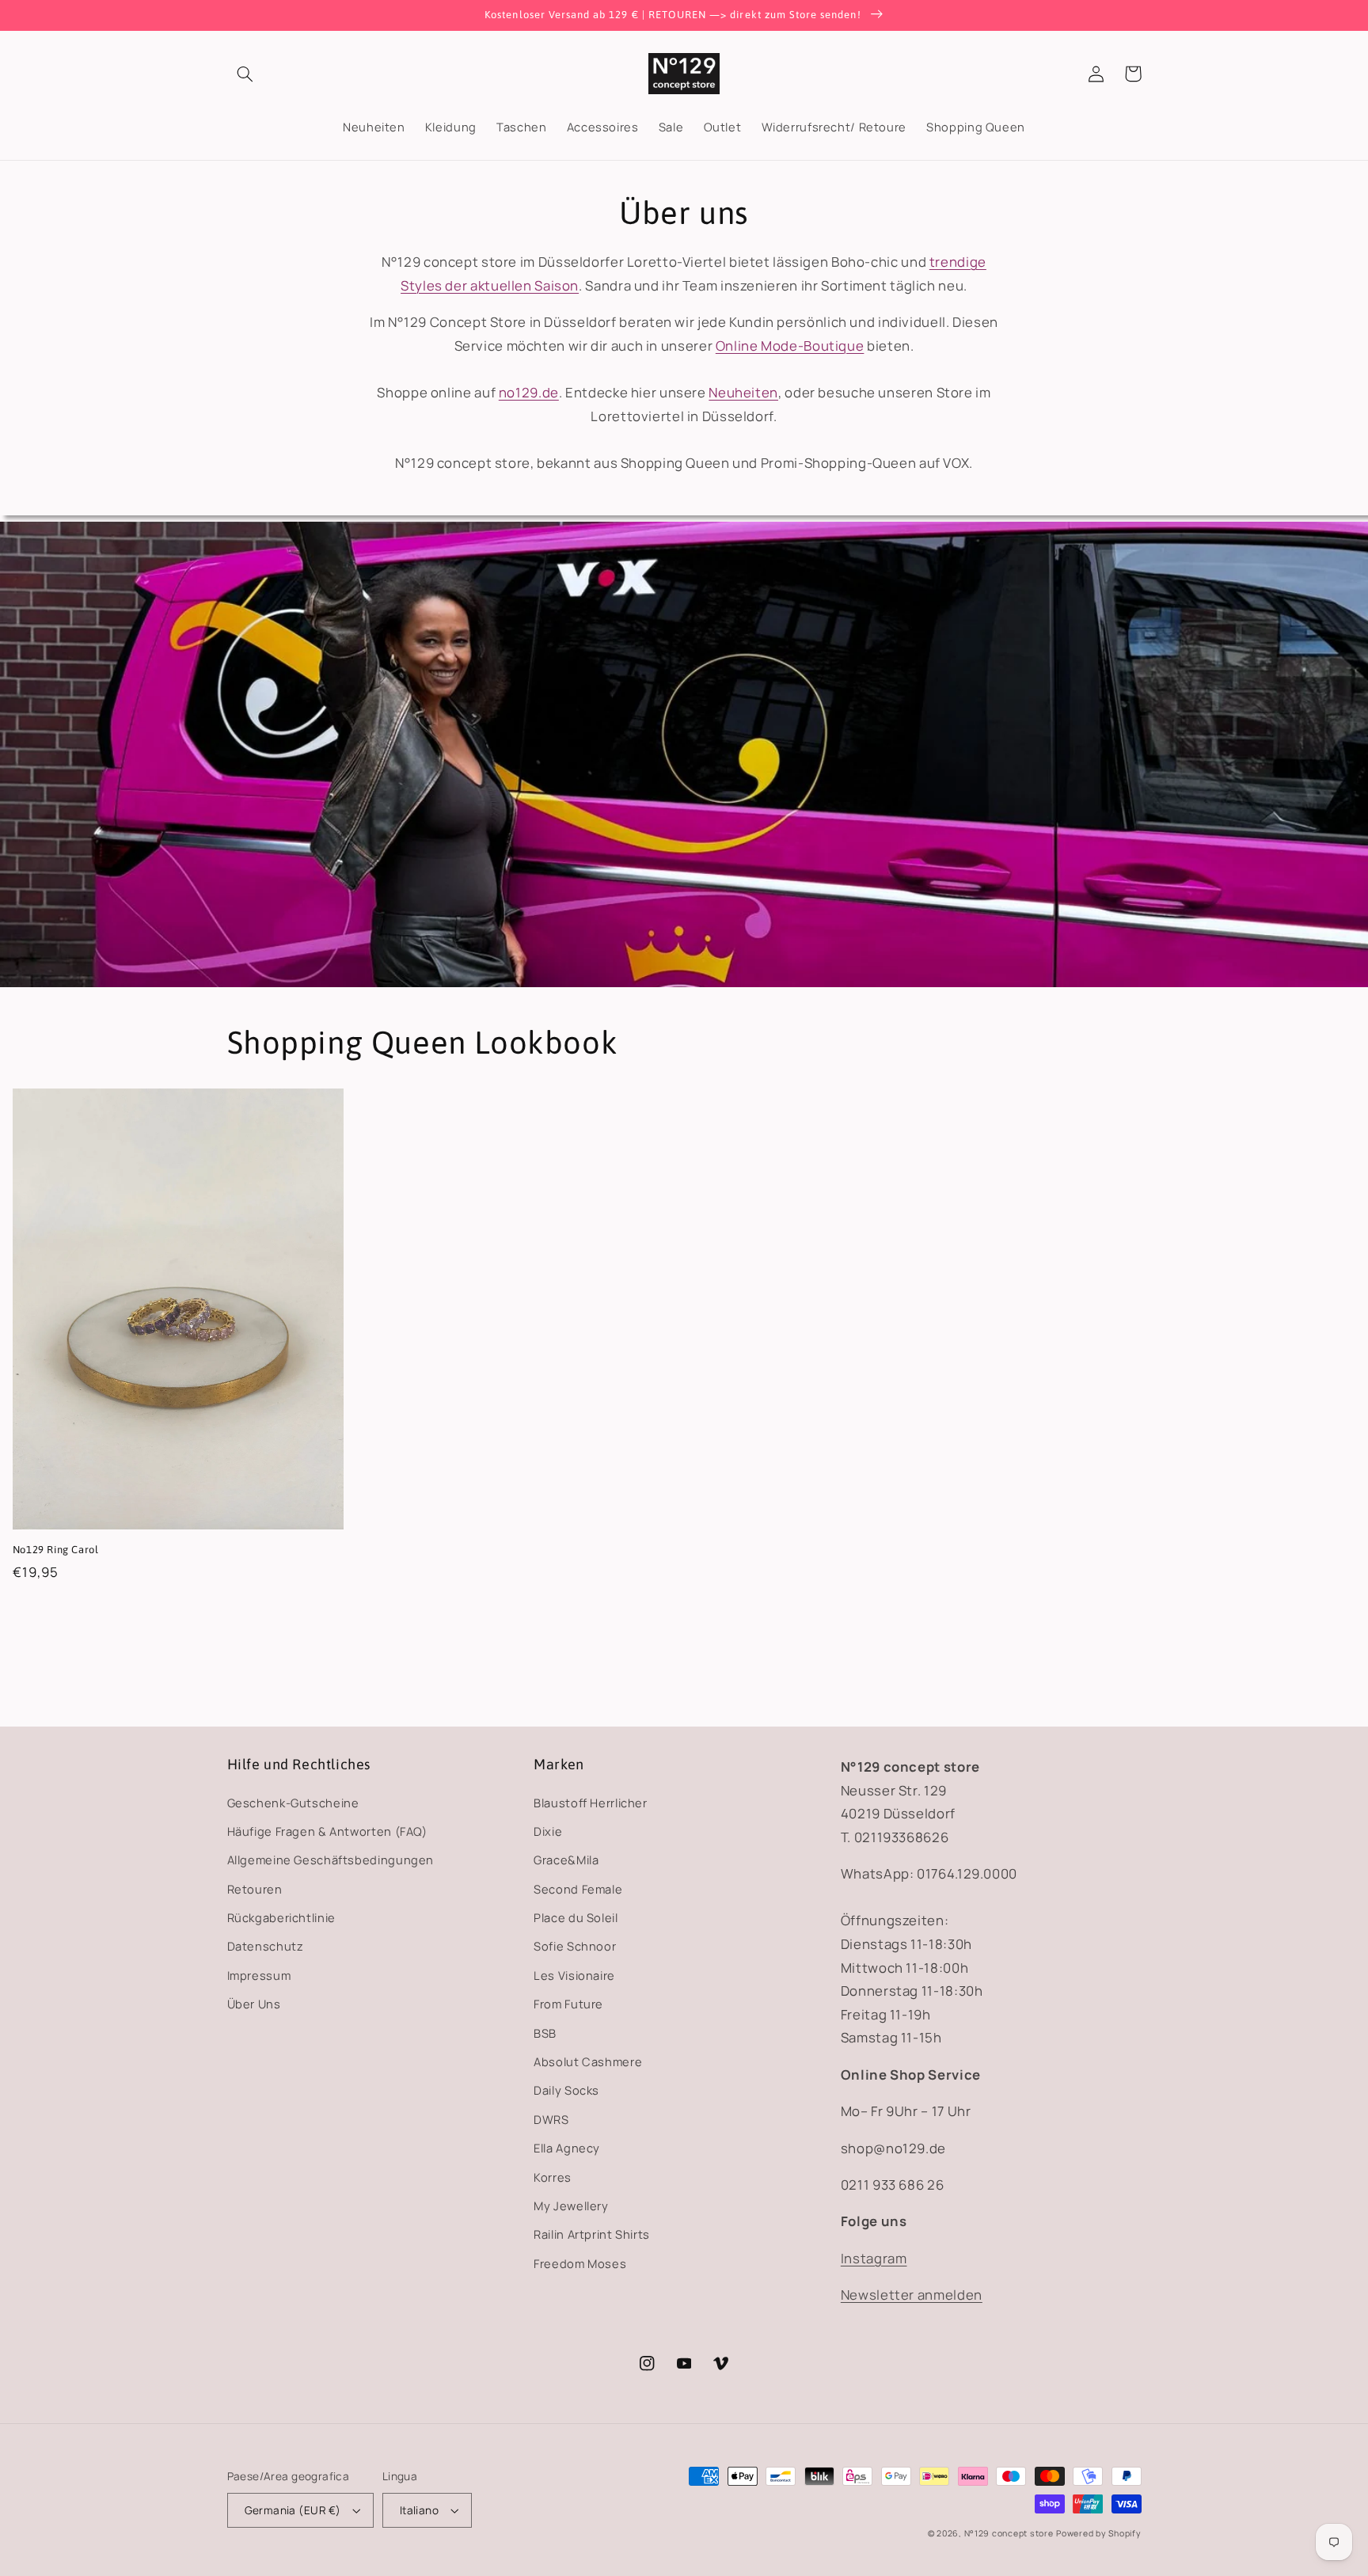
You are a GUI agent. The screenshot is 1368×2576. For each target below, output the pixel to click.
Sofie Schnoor (575, 1946)
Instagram (874, 2258)
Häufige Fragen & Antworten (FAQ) (327, 1831)
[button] (245, 74)
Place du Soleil (576, 1917)
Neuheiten (743, 392)
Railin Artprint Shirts (592, 2234)
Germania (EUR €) (293, 2510)
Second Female (578, 1889)
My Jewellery (571, 2206)
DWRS (551, 2119)
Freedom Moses (580, 2263)
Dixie (548, 1831)
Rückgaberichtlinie (281, 1917)
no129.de (529, 392)
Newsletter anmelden (912, 2295)
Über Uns (254, 2004)
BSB (545, 2033)
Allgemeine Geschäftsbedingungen (331, 1860)
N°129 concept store (1009, 2533)
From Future (568, 2004)
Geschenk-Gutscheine (293, 1803)
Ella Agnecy (567, 2148)
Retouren (255, 1889)
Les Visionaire (574, 1975)
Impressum (259, 1975)
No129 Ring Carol (56, 1550)
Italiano (419, 2510)
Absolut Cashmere (588, 2061)
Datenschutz (266, 1946)
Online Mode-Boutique (790, 346)
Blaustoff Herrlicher (591, 1803)
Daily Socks (566, 2090)
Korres (553, 2177)
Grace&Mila (566, 1860)
